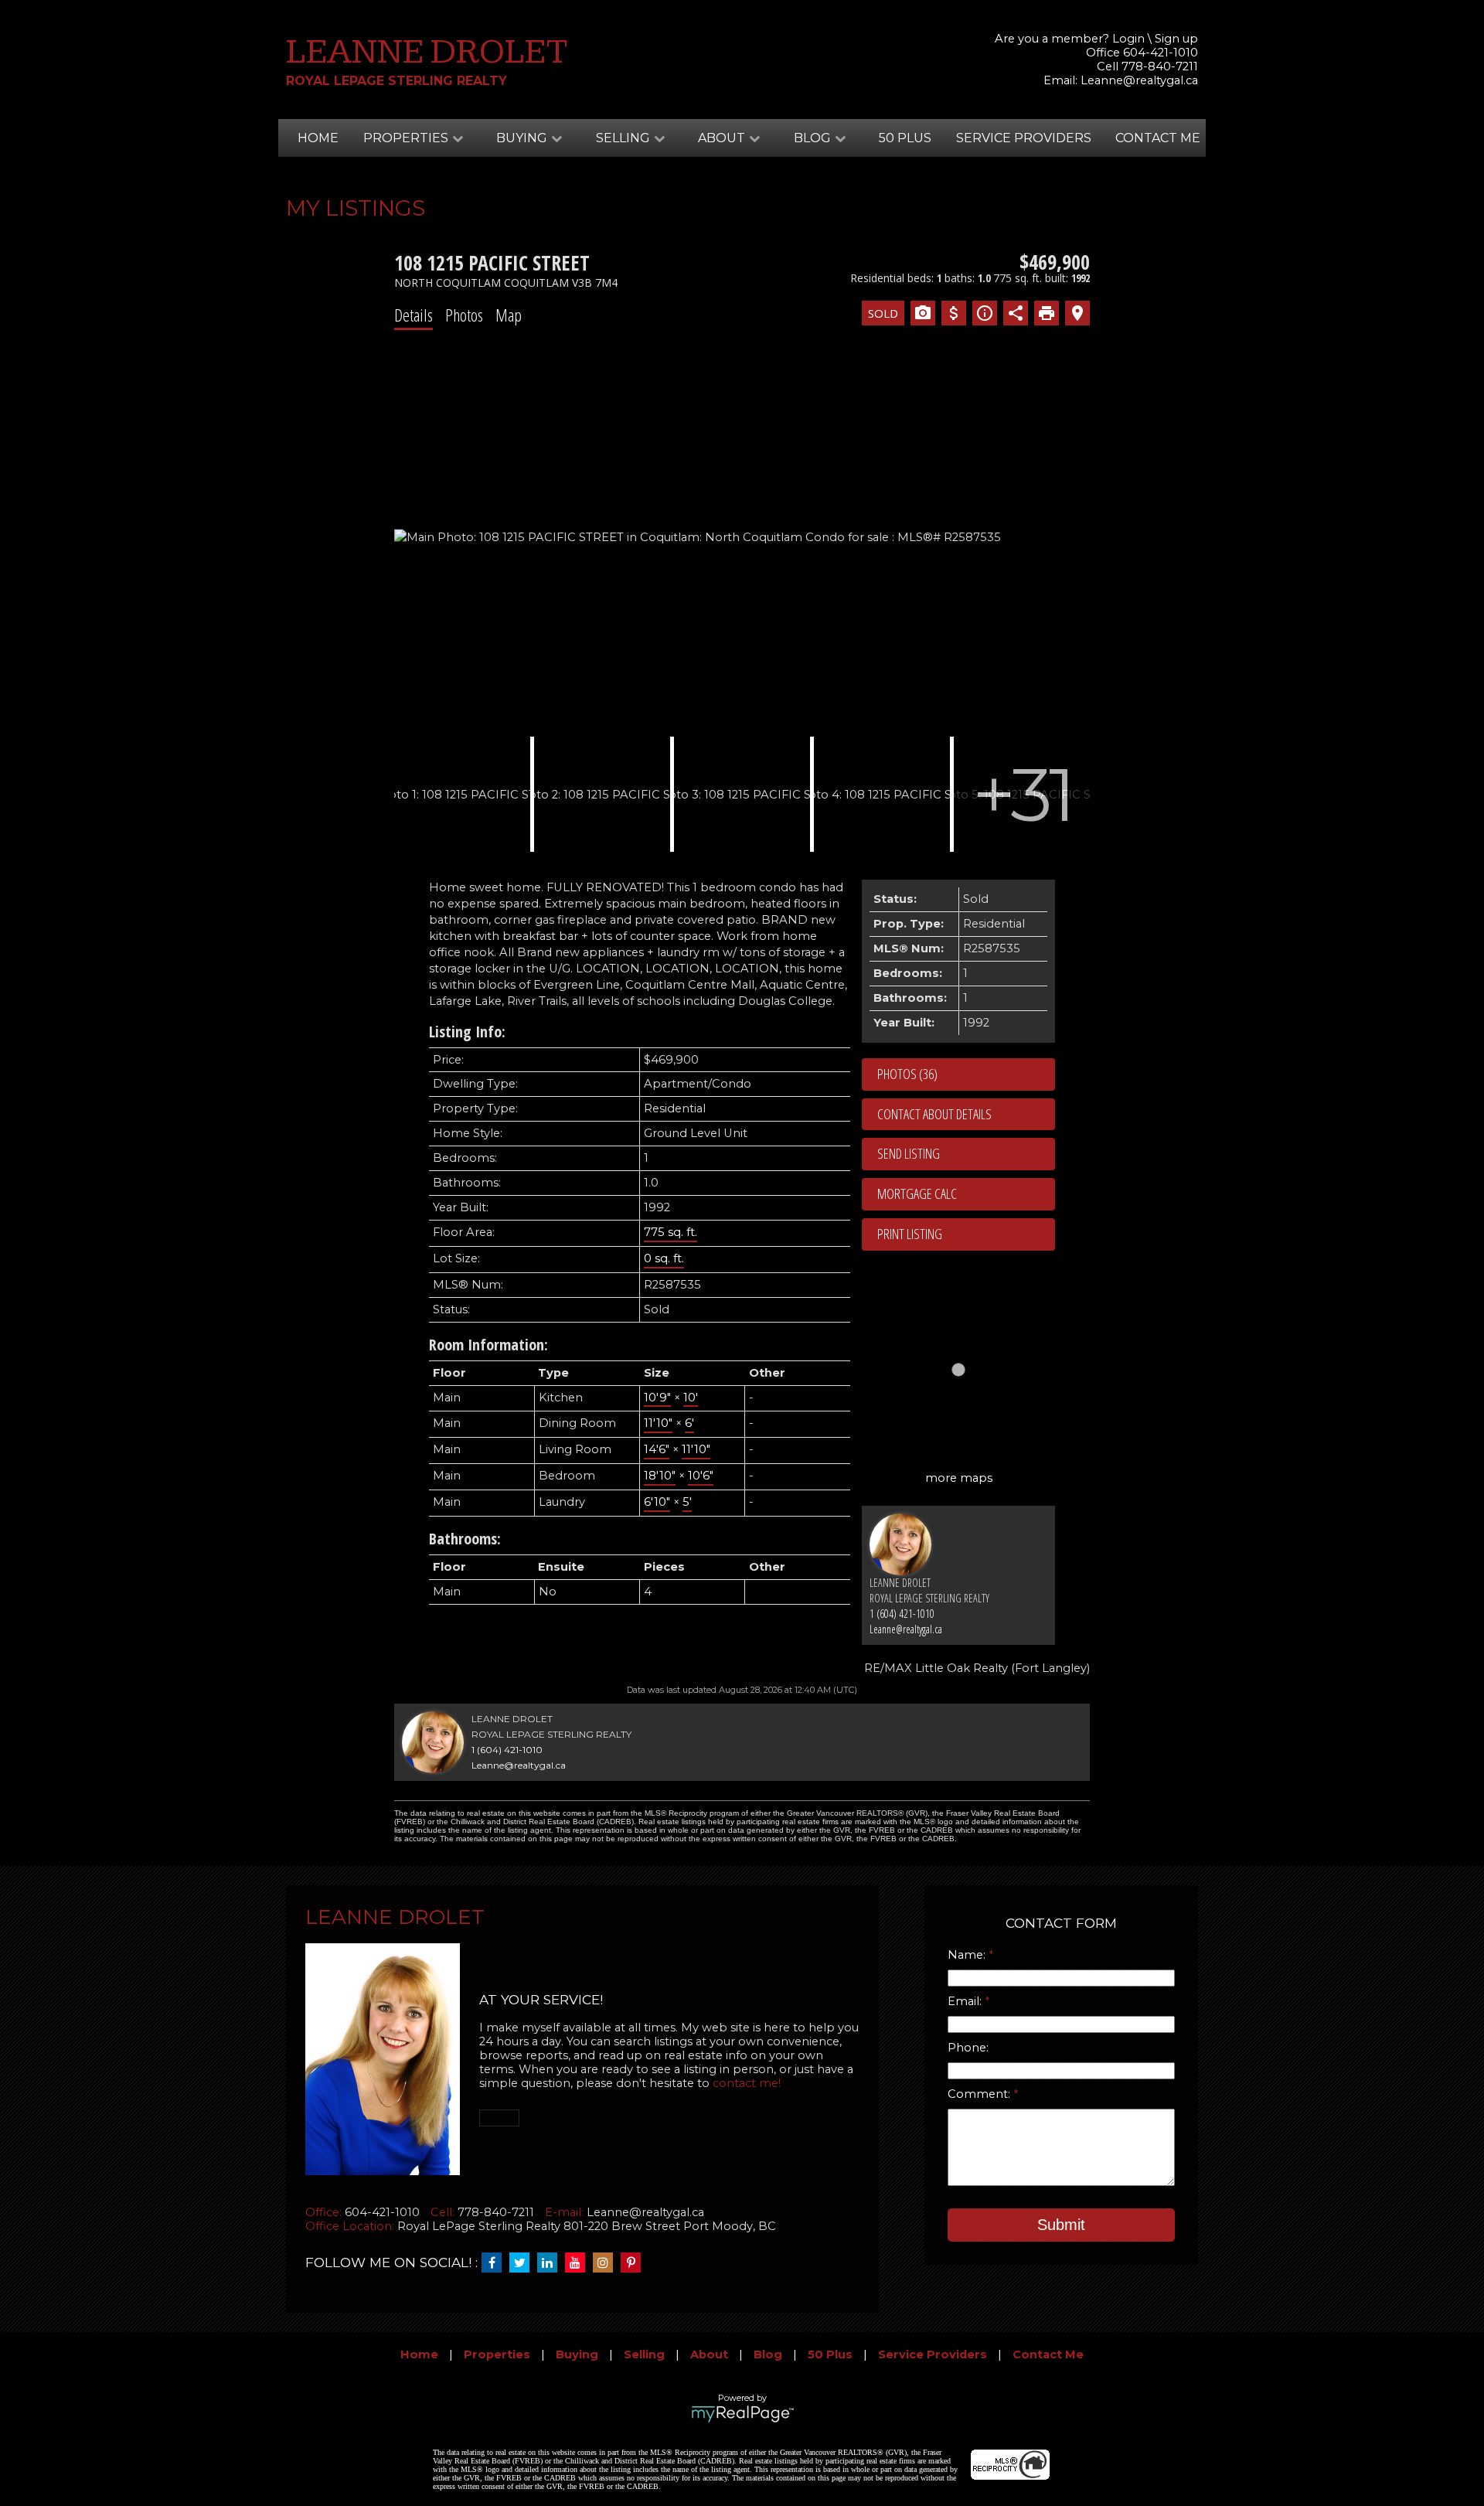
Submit (1061, 2225)
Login (1128, 39)
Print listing (910, 1234)
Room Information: (488, 1345)
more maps (959, 1478)
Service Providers (1024, 138)
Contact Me (1158, 138)
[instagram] (607, 2263)
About (709, 2354)
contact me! (747, 2083)
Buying (577, 2354)
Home (318, 138)
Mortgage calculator (966, 1194)
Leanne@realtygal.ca (1139, 80)
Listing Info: (467, 1032)
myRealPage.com (742, 2414)
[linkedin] (551, 2263)
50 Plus (905, 138)
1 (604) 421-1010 (902, 1614)
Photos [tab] (464, 315)
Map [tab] (509, 315)
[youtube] (579, 2263)
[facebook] (495, 2263)
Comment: (980, 2094)
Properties (497, 2354)
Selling (644, 2354)
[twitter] (523, 2263)
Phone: (968, 2048)
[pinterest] (635, 2263)
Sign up (1176, 39)
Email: (966, 2001)
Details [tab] (414, 315)
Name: (968, 1955)
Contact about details (934, 1114)
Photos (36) (907, 1074)
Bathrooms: (465, 1539)
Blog (768, 2354)
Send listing (909, 1153)
